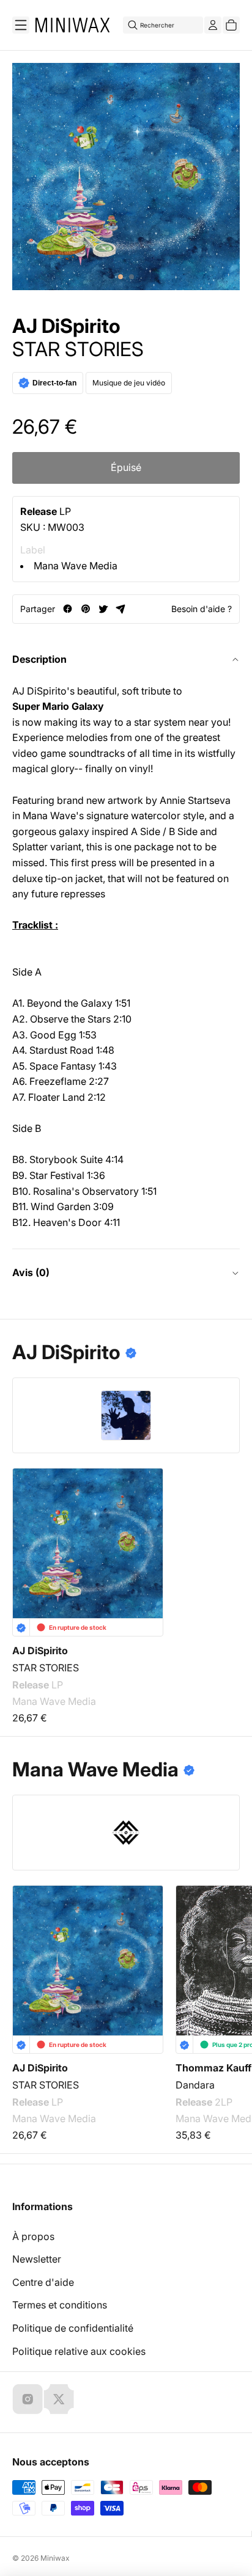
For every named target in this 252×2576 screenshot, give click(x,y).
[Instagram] (28, 2399)
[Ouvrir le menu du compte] (213, 25)
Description (39, 659)
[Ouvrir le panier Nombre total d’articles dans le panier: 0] (231, 25)
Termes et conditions (60, 2305)
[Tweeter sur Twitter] (103, 609)
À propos (33, 2236)
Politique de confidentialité (73, 2328)
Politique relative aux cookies (79, 2351)
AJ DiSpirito (66, 326)
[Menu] (21, 25)
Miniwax (55, 2558)
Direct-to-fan (54, 383)
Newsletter (37, 2259)
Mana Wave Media (76, 566)
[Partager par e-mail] (121, 609)
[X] (59, 2399)
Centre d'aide (43, 2282)
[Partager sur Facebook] (68, 609)
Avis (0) (31, 1272)
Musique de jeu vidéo (129, 383)
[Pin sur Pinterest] (85, 609)
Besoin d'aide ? (202, 609)
